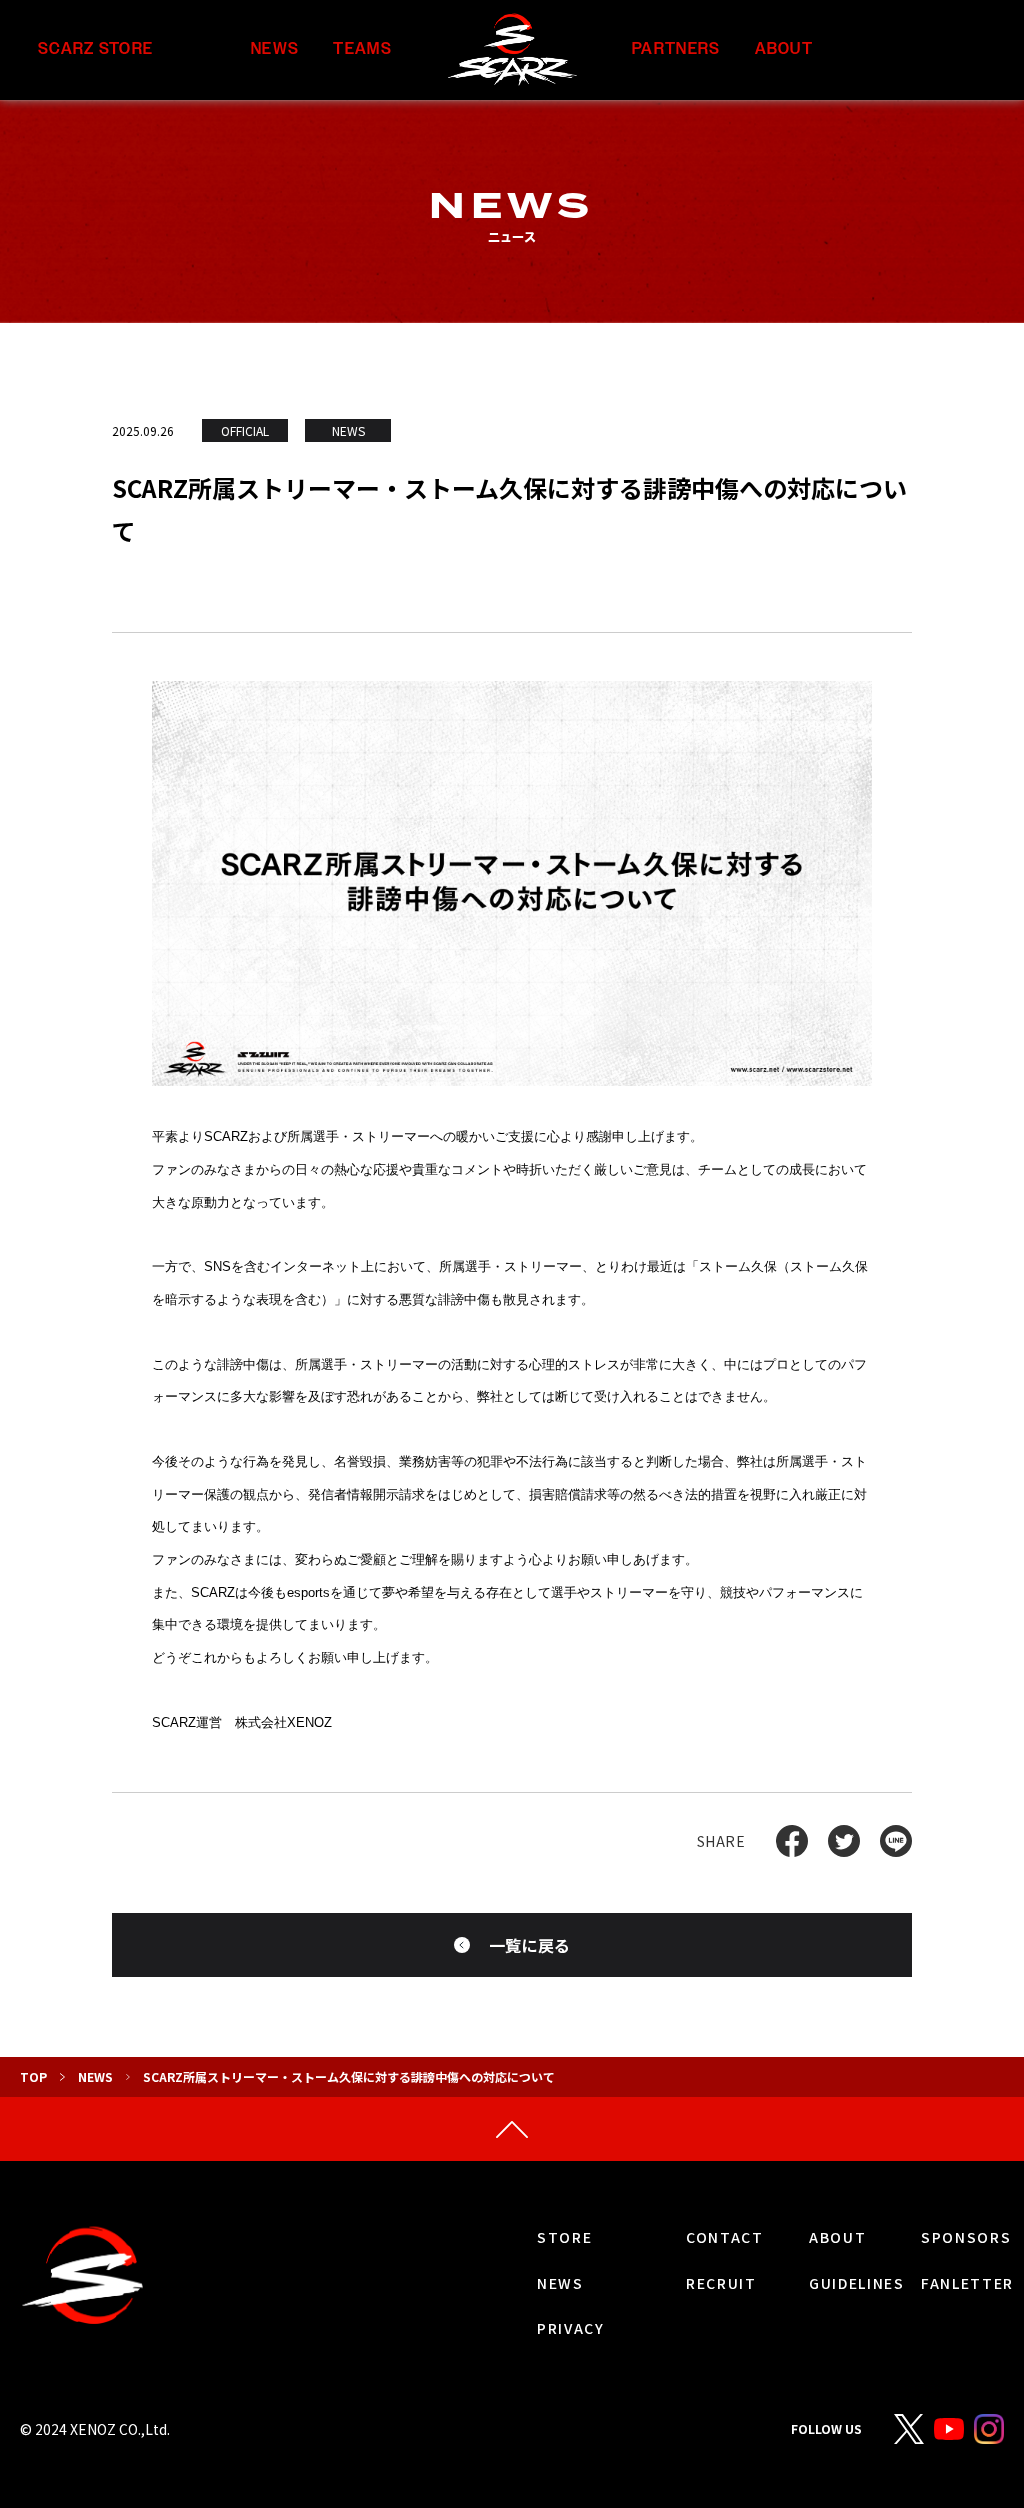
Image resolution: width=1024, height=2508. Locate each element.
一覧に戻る (530, 1945)
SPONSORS (966, 2237)
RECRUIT (721, 2283)
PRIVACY (571, 2328)
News (95, 2076)
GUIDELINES (857, 2283)
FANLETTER (967, 2283)
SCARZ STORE (95, 49)
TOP (33, 2076)
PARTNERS (676, 49)
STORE (564, 2237)
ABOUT (784, 49)
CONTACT (725, 2237)
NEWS (275, 49)
